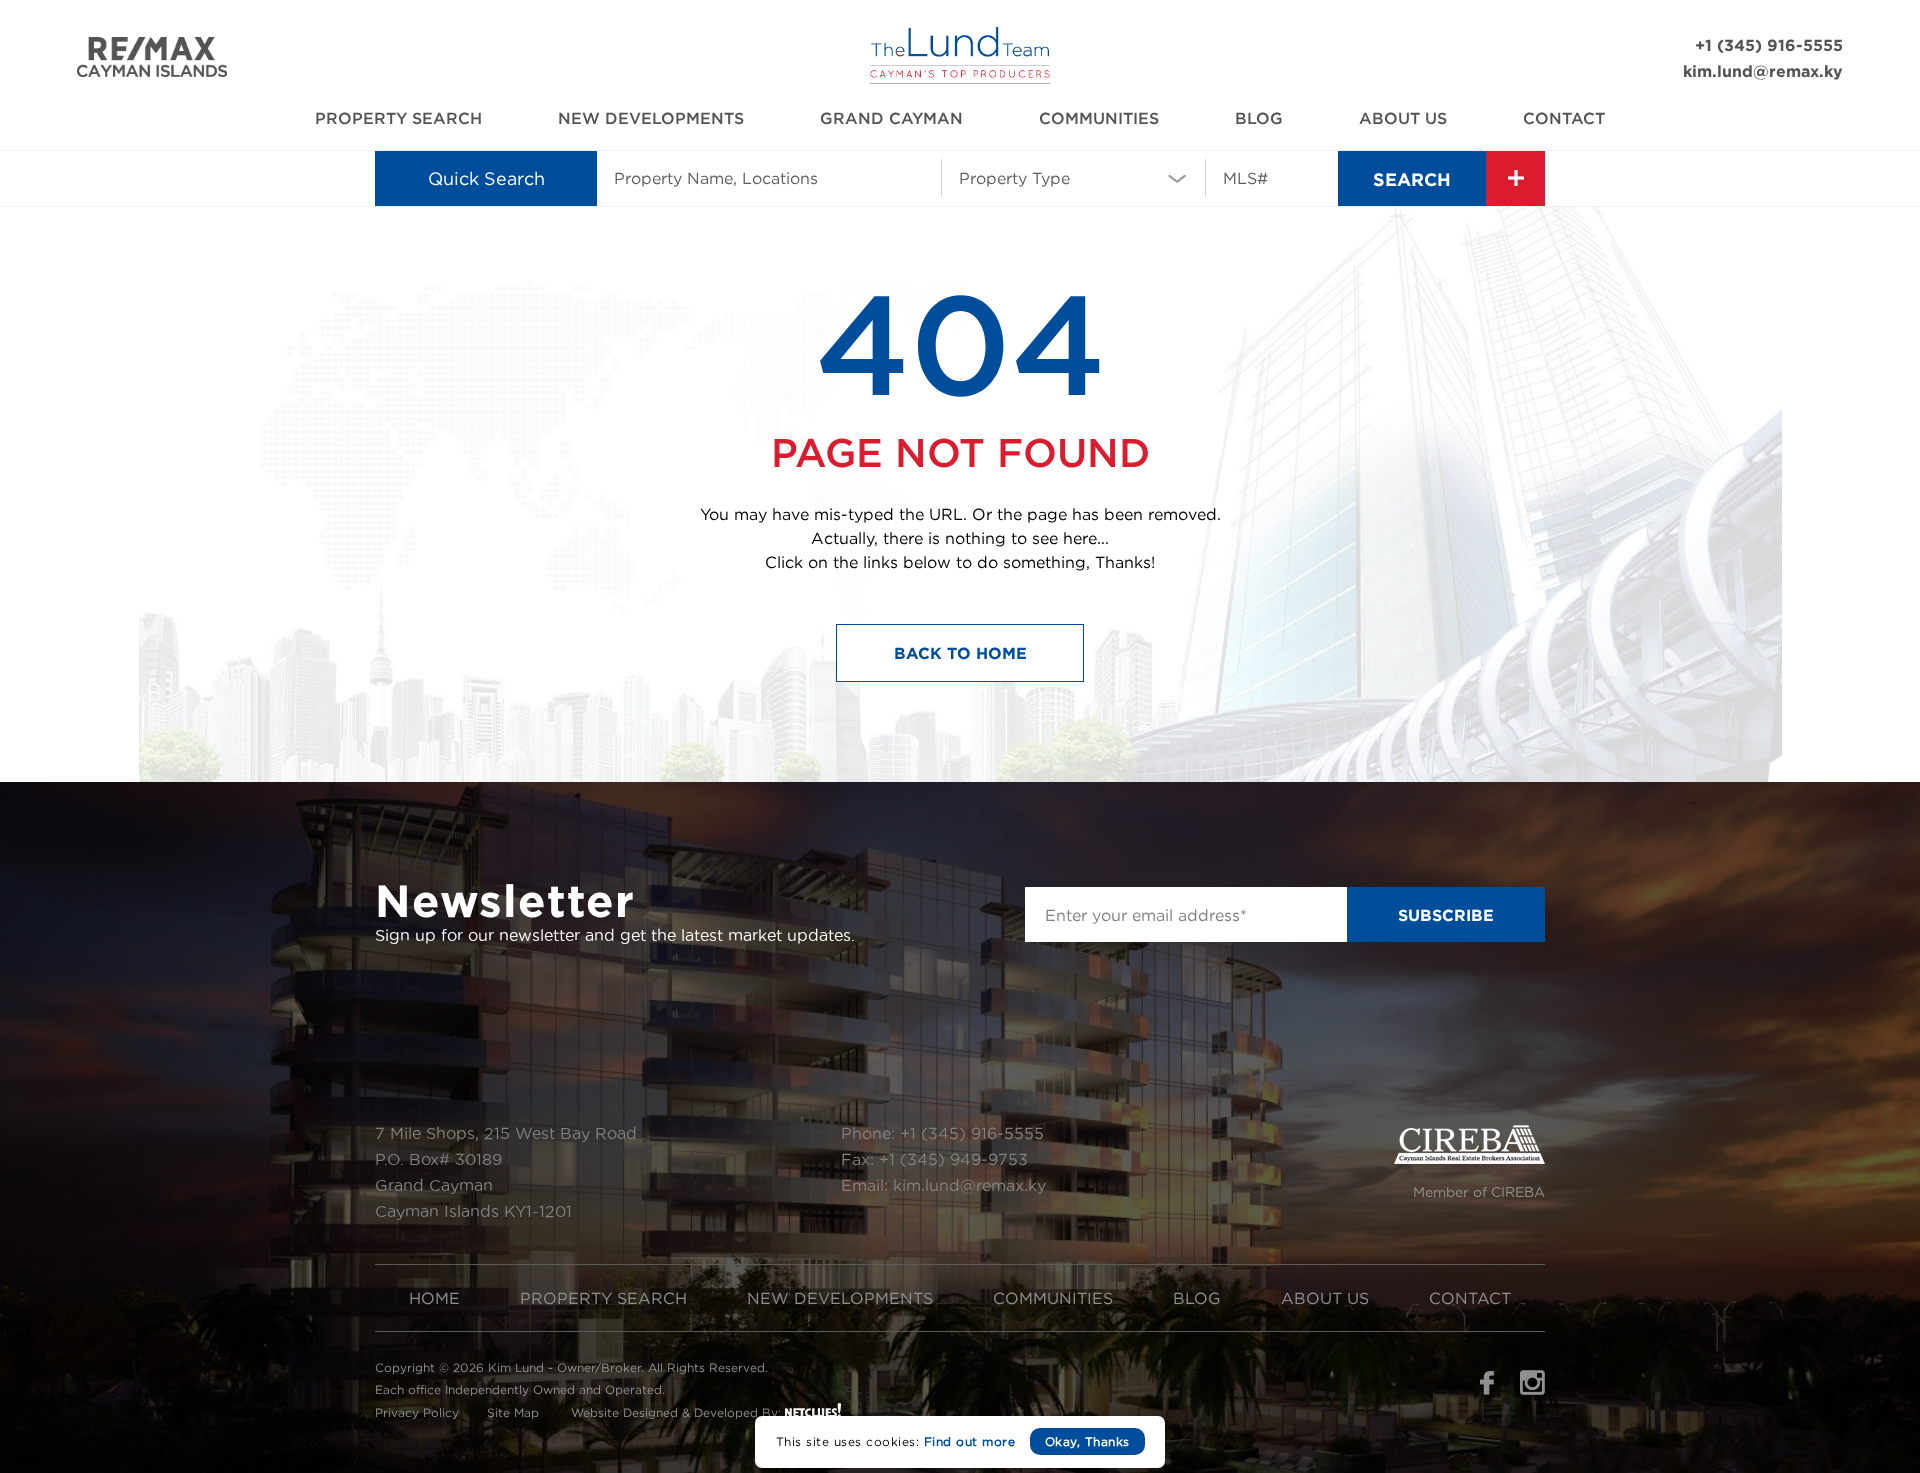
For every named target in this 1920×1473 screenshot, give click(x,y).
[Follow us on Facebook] (1487, 1389)
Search (1412, 179)
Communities (1099, 118)
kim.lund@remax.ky (1763, 71)
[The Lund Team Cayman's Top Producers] (960, 78)
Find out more (970, 1441)
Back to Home (960, 653)
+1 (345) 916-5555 (1769, 45)
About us (1403, 118)
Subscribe (1446, 915)
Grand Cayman (891, 118)
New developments (651, 118)
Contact (1564, 118)
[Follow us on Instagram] (1532, 1389)
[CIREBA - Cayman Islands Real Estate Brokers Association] (1469, 1158)
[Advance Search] (1515, 178)
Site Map (513, 1412)
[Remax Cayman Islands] (152, 71)
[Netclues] (813, 1410)
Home (434, 1298)
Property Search (398, 118)
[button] (1073, 177)
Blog (1259, 118)
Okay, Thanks (1087, 1441)
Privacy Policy (417, 1412)
